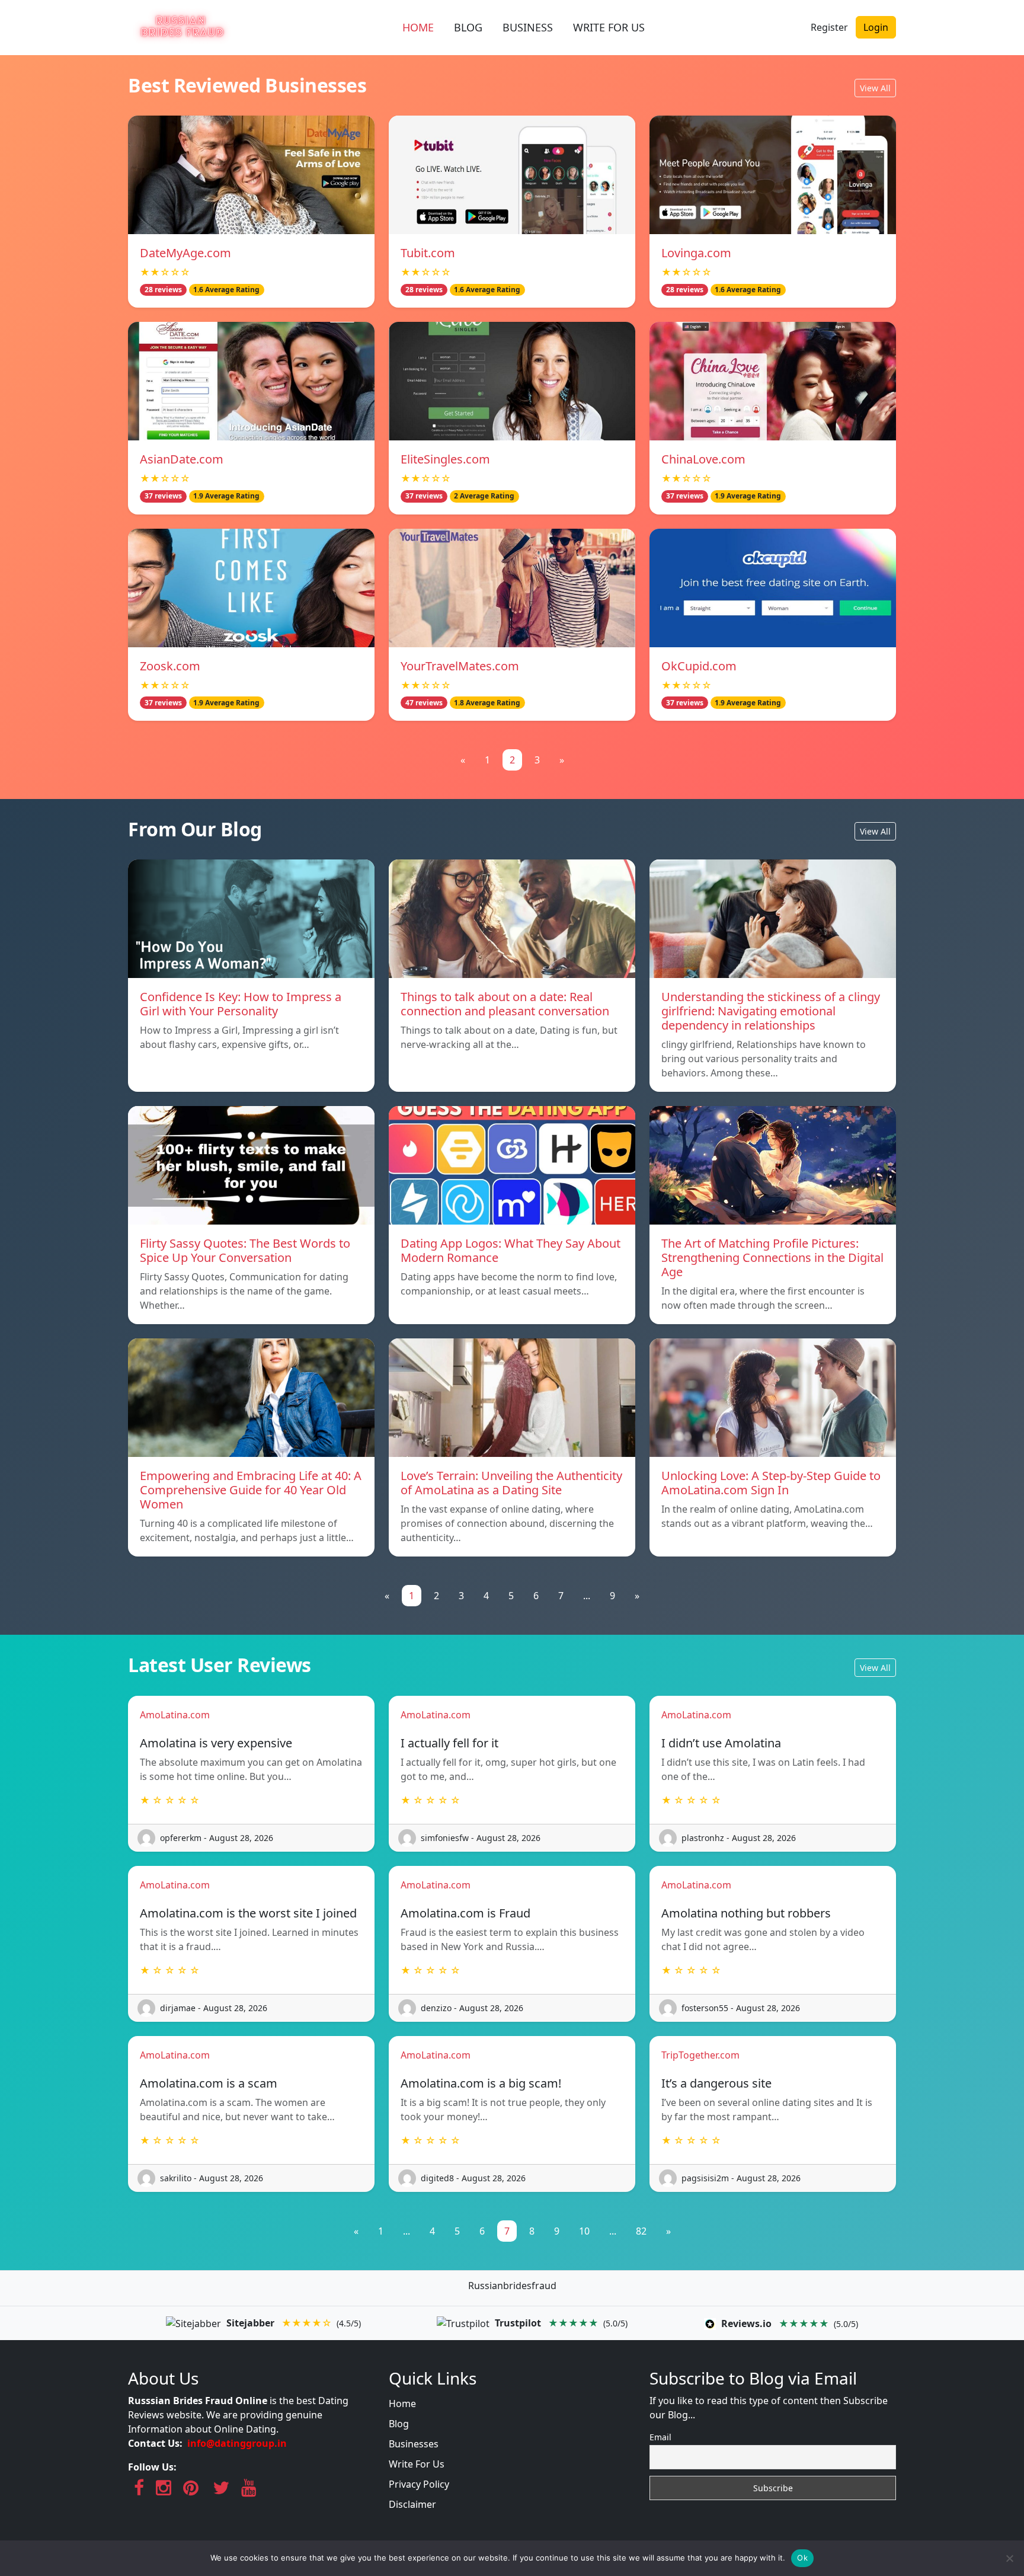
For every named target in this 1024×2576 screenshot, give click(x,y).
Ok (802, 2558)
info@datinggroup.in (237, 2443)
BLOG (468, 27)
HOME (418, 27)
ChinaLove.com (703, 459)
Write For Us (417, 2464)
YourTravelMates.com (460, 666)
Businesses (414, 2444)
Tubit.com (428, 253)
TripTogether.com (700, 2055)
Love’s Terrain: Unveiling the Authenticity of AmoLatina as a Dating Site (511, 1483)
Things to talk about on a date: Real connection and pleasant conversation (505, 1004)
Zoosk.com (170, 666)
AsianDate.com (182, 459)
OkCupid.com (699, 666)
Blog (399, 2424)
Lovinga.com (696, 253)
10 (584, 2231)
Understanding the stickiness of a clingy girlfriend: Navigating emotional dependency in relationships (771, 1011)
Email (660, 2437)
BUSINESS (528, 27)
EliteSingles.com (445, 459)
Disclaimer (412, 2504)
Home (402, 2404)
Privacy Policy (419, 2484)
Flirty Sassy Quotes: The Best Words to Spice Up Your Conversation (245, 1250)
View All (875, 88)
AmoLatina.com (175, 1715)
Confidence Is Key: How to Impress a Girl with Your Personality (241, 1004)
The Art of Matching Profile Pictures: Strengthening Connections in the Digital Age (772, 1257)
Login (876, 27)
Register (829, 27)
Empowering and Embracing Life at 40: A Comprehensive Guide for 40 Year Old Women (251, 1490)
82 (641, 2231)
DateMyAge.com (185, 253)
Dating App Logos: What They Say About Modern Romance (511, 1250)
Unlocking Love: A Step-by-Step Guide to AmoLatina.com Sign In (771, 1483)
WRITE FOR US (609, 27)
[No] (1009, 2558)
